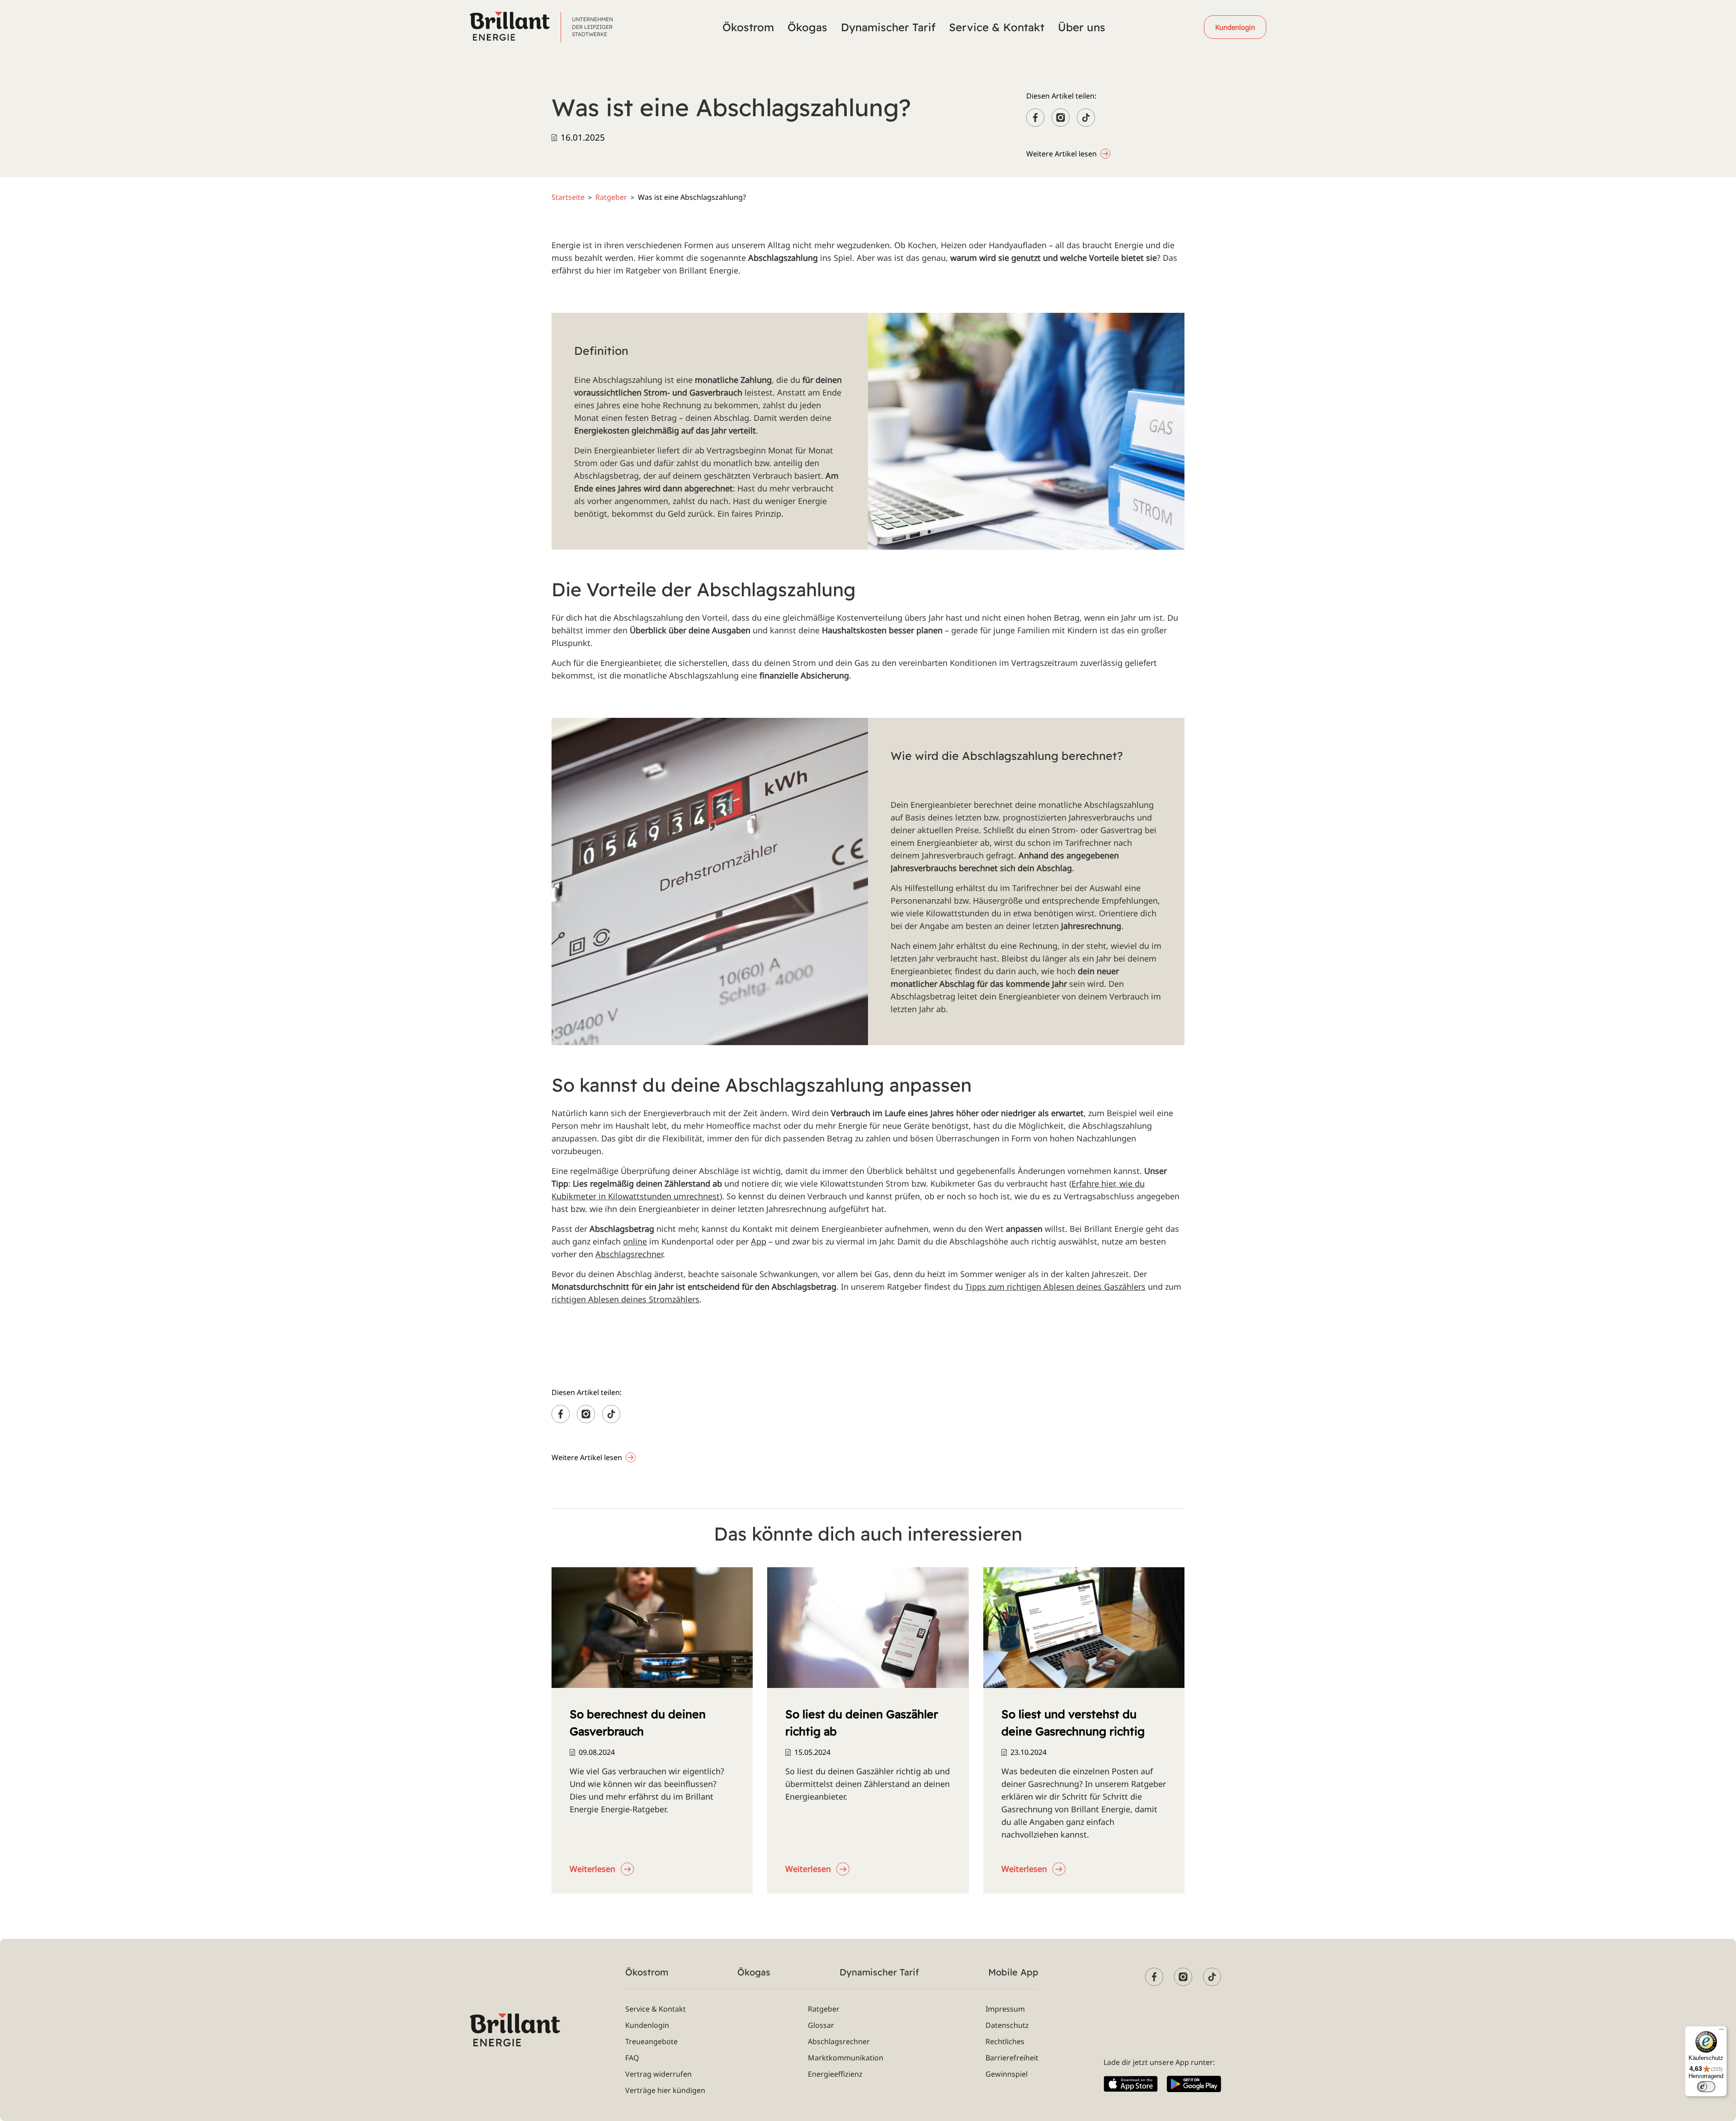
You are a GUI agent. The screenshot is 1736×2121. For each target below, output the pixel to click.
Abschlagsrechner (629, 1254)
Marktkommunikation (846, 2058)
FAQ (632, 2058)
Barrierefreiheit (1012, 2058)
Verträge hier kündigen (665, 2090)
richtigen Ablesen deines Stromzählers (625, 1299)
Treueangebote (651, 2041)
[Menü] (1722, 2031)
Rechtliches (1005, 2041)
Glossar (821, 2025)
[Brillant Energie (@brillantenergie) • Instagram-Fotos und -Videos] (1183, 1977)
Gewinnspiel (1007, 2074)
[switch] (1706, 2087)
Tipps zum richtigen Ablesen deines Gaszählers (1055, 1287)
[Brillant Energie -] (510, 26)
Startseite (568, 197)
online (635, 1241)
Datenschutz (1007, 2025)
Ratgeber (611, 197)
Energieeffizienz (835, 2074)
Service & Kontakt (656, 2009)
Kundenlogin (647, 2025)
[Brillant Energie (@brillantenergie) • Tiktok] (1212, 1977)
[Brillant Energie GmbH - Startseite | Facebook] (1154, 1977)
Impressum (1005, 2009)
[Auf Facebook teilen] (1035, 118)
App (759, 1241)
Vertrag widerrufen (658, 2074)
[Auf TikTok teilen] (1086, 118)
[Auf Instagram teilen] (1061, 118)
